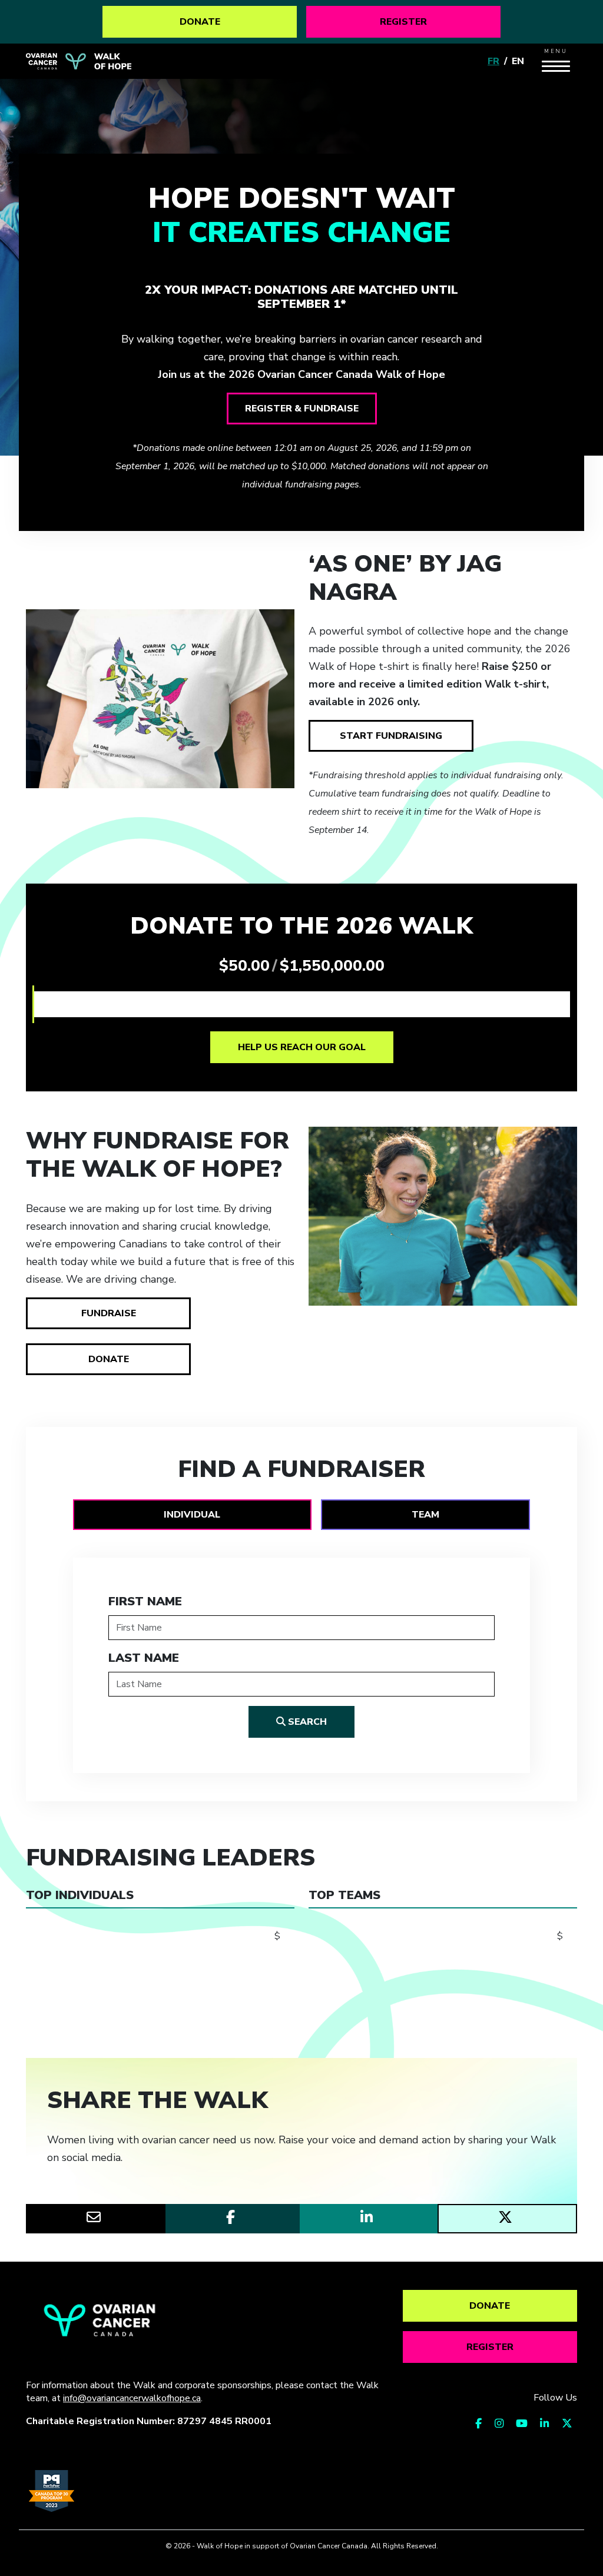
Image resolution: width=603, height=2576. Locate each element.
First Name (145, 1601)
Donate (200, 22)
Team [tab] (425, 1515)
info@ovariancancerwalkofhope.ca (132, 2398)
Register (403, 22)
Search (306, 1722)
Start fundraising (391, 736)
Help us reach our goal (302, 1047)
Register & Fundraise (302, 409)
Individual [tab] (192, 1515)
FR (493, 61)
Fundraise (109, 1313)
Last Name (144, 1658)
